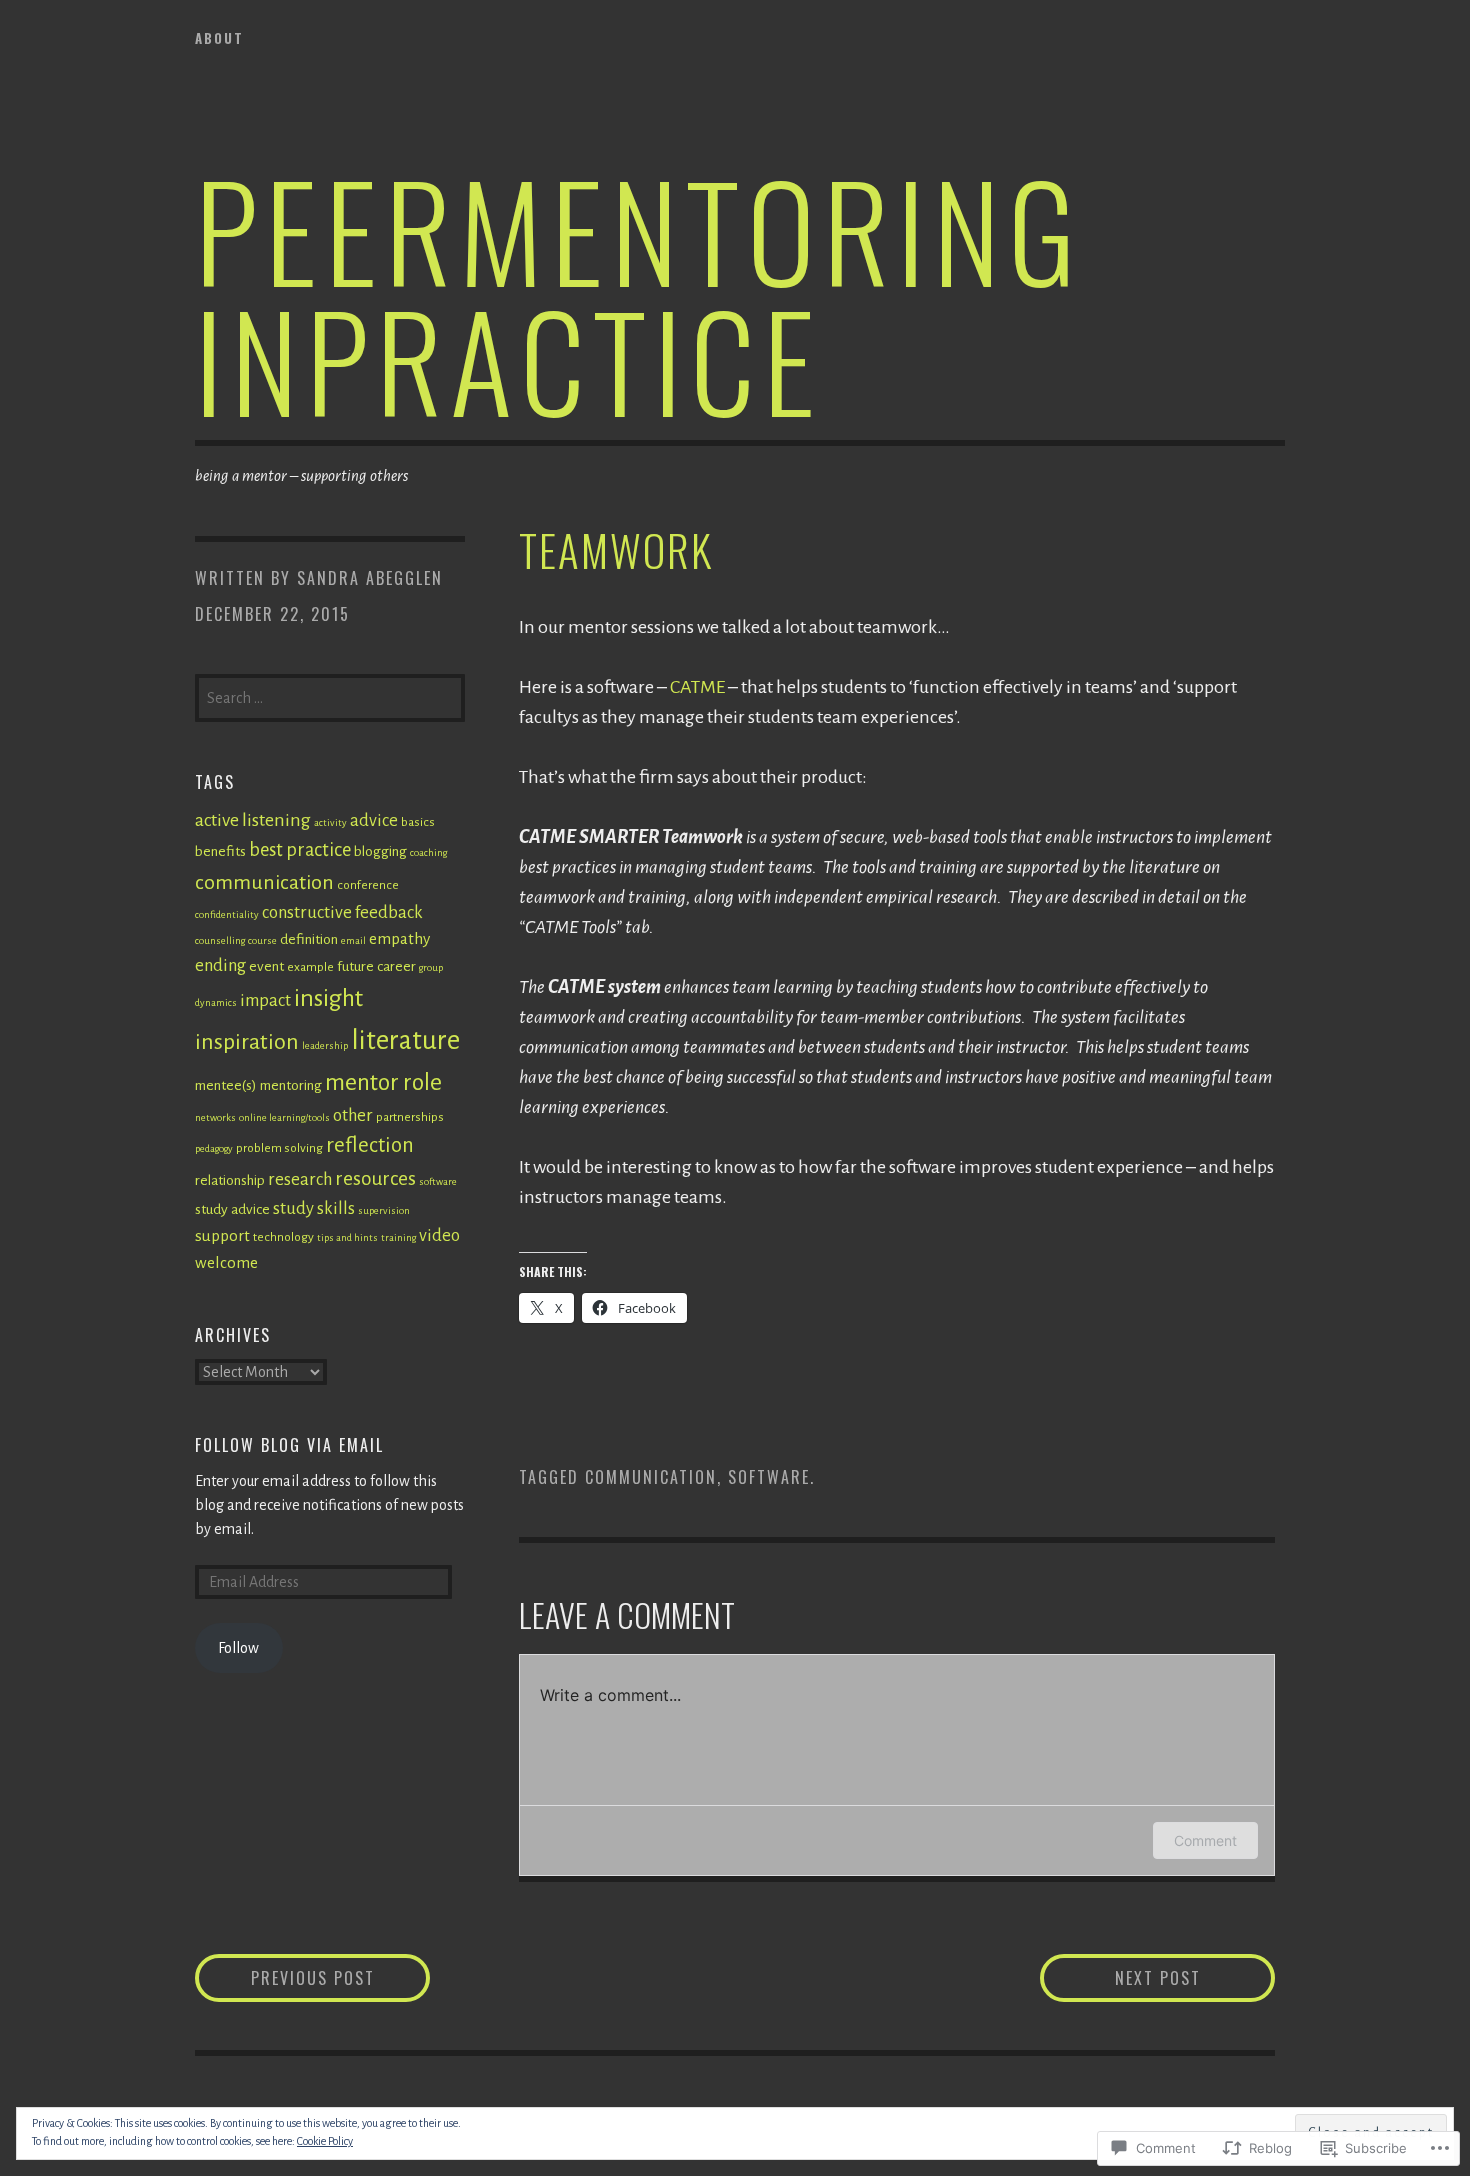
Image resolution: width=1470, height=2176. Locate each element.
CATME (697, 687)
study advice (232, 1209)
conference (368, 885)
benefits (220, 851)
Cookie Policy (325, 2141)
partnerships (410, 1117)
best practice (300, 850)
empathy (399, 938)
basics (418, 822)
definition (309, 939)
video (439, 1235)
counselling (220, 940)
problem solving (279, 1148)
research (300, 1179)
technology (283, 1237)
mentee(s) (226, 1085)
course (262, 940)
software (769, 1477)
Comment (1205, 1840)
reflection (370, 1145)
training (398, 1237)
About (219, 38)
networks (215, 1117)
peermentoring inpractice (639, 293)
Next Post (1120, 1977)
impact (265, 1000)
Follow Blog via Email (289, 1445)
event (266, 966)
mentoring (291, 1085)
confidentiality (227, 914)
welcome (226, 1262)
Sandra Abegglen (370, 578)
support (222, 1235)
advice (374, 820)
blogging (380, 851)
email (353, 940)
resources (375, 1178)
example (310, 967)
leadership (325, 1045)
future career (376, 966)
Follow (238, 1648)
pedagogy (214, 1148)
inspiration (247, 1042)
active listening (253, 820)
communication (651, 1477)
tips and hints (347, 1237)
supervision (384, 1210)
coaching (428, 852)
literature (405, 1040)
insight (328, 998)
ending (220, 965)
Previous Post (285, 1977)
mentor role (383, 1082)
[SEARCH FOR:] (330, 696)
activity (330, 822)
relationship (230, 1180)
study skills (314, 1208)
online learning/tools (284, 1117)
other (353, 1115)
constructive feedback (342, 912)
